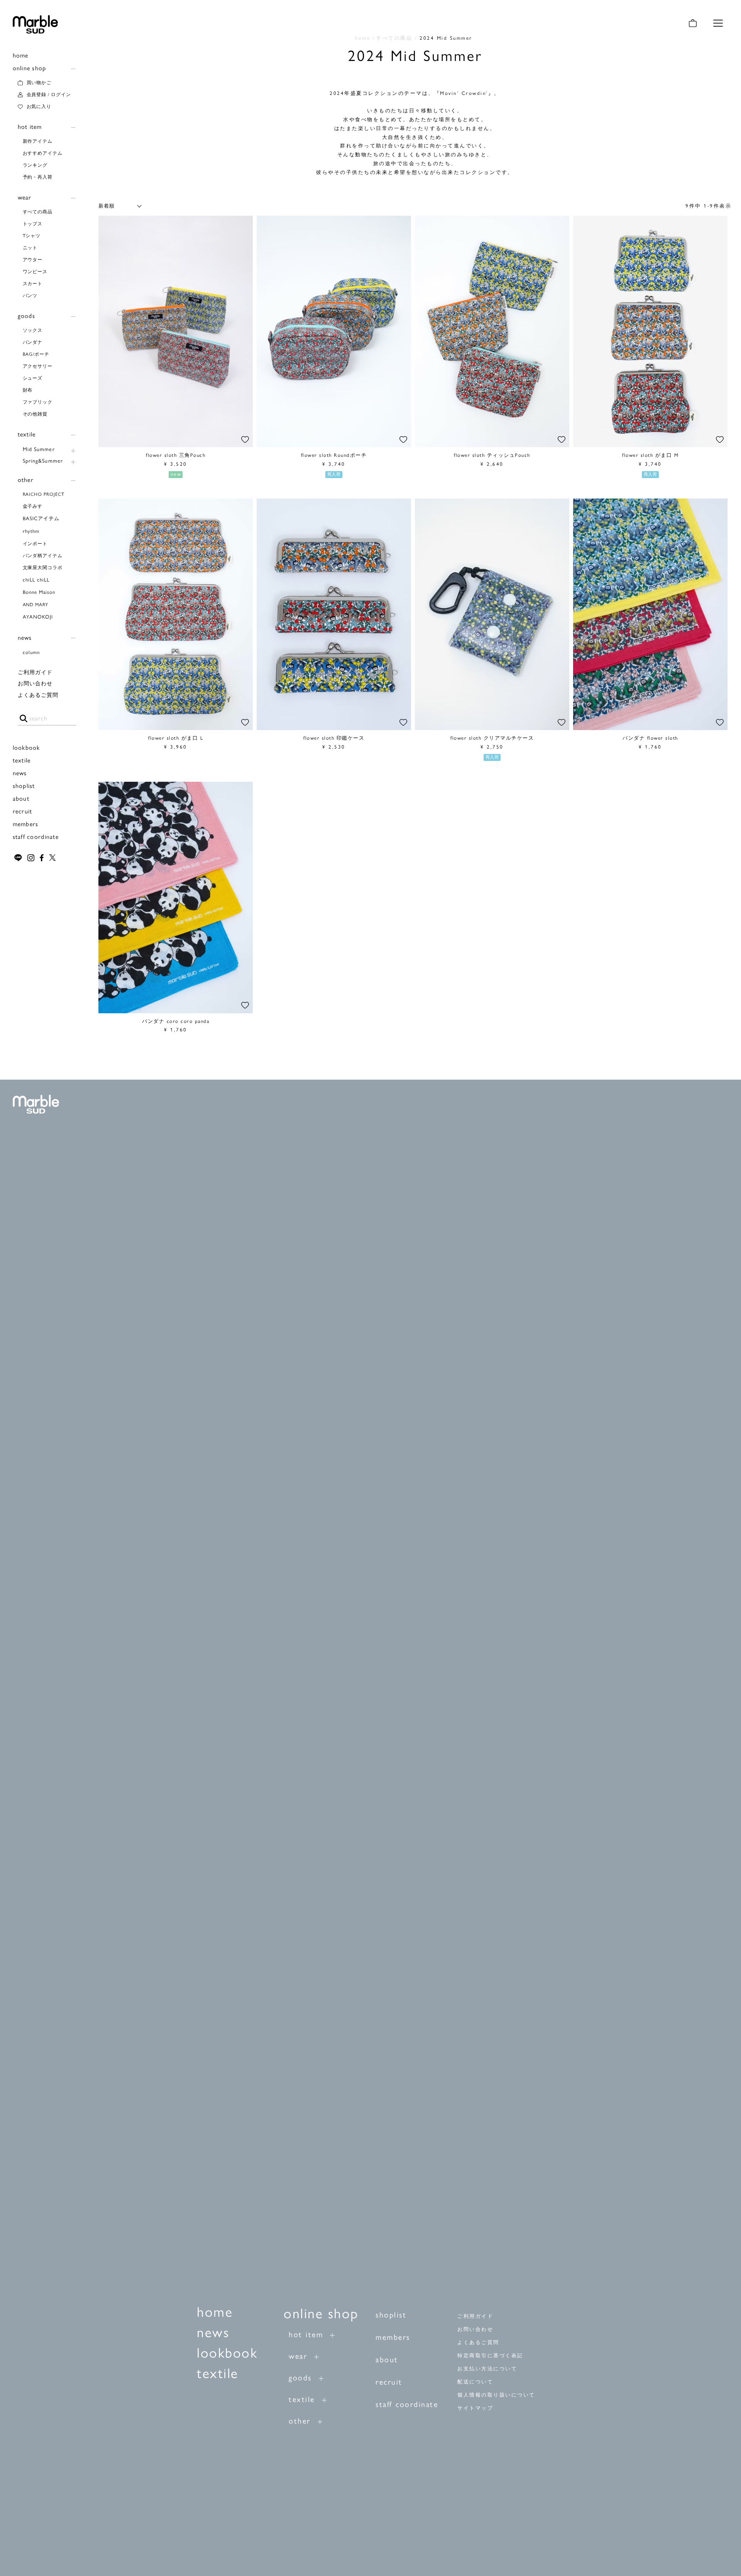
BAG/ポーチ (36, 354)
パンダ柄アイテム (43, 556)
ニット (30, 248)
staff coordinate (36, 837)
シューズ (33, 378)
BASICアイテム (41, 518)
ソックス (33, 330)
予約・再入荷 (38, 177)
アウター (33, 260)
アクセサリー (38, 366)
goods (26, 316)
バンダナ (33, 342)
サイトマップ (475, 2408)
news (25, 638)
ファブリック (38, 402)
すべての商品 (38, 212)
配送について (475, 2382)
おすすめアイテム (43, 153)
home (21, 55)
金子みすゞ (35, 506)
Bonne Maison (39, 592)
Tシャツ (32, 236)
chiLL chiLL (36, 580)
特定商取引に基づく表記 (490, 2355)
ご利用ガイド (35, 672)
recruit (23, 811)
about (21, 799)
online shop (30, 68)
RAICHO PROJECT (44, 494)
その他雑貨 (35, 414)
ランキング (35, 165)
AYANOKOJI (38, 617)
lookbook (26, 748)
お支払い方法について (487, 2369)
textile (27, 434)
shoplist (24, 786)
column (31, 652)
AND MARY (36, 605)
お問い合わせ (35, 684)
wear (25, 197)
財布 (28, 390)
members (26, 824)
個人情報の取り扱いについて (496, 2395)
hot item (30, 127)
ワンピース (35, 272)
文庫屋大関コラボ (43, 568)
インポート (35, 544)
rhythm (31, 531)
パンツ (30, 296)
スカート (33, 284)
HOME (363, 38)
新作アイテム (38, 141)
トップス (33, 224)
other (26, 480)
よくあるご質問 (38, 695)
